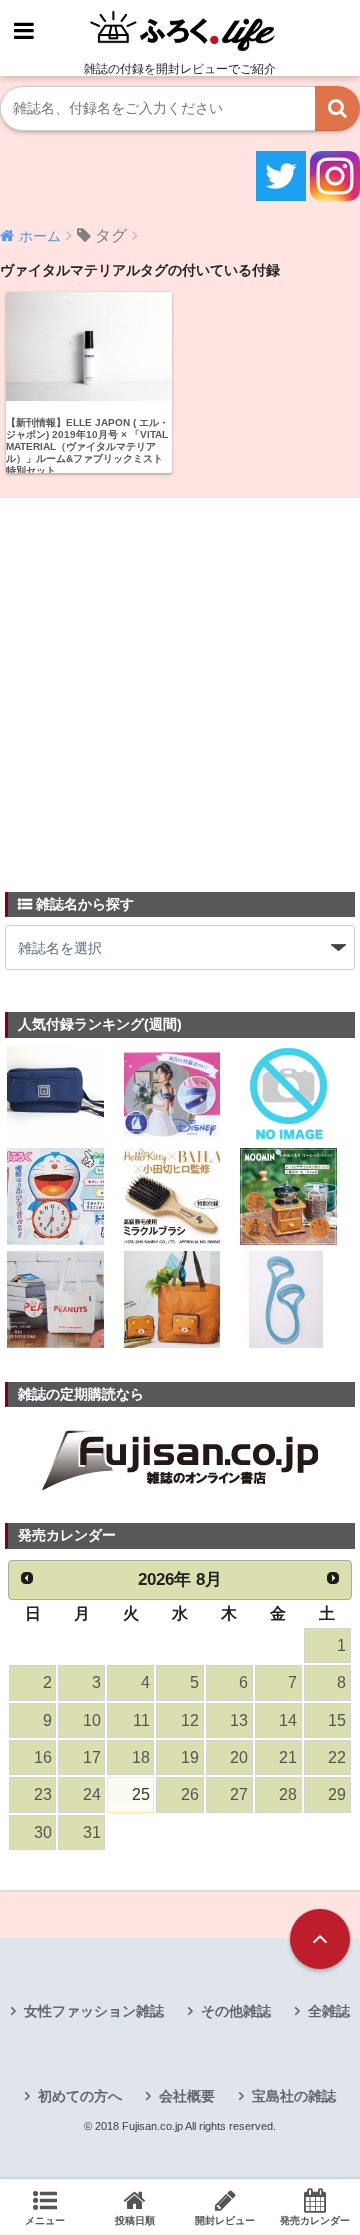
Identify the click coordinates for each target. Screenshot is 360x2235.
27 (239, 1794)
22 (337, 1757)
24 (92, 1794)
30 (43, 1832)
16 (43, 1757)
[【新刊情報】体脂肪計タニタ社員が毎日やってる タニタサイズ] (288, 1301)
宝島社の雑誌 (294, 2096)
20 (239, 1757)
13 (239, 1720)
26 (190, 1794)
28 (288, 1794)
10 (92, 1720)
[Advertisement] (180, 683)
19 (190, 1757)
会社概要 (187, 2096)
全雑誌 (329, 2011)
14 (288, 1720)
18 (141, 1757)
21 (288, 1757)
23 (43, 1794)
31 (92, 1832)
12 (190, 1720)
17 (92, 1757)
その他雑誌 (236, 2011)
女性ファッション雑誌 (94, 2011)
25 (141, 1794)
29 (337, 1794)
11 (141, 1720)
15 (337, 1720)
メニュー (45, 2220)
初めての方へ (80, 2096)
